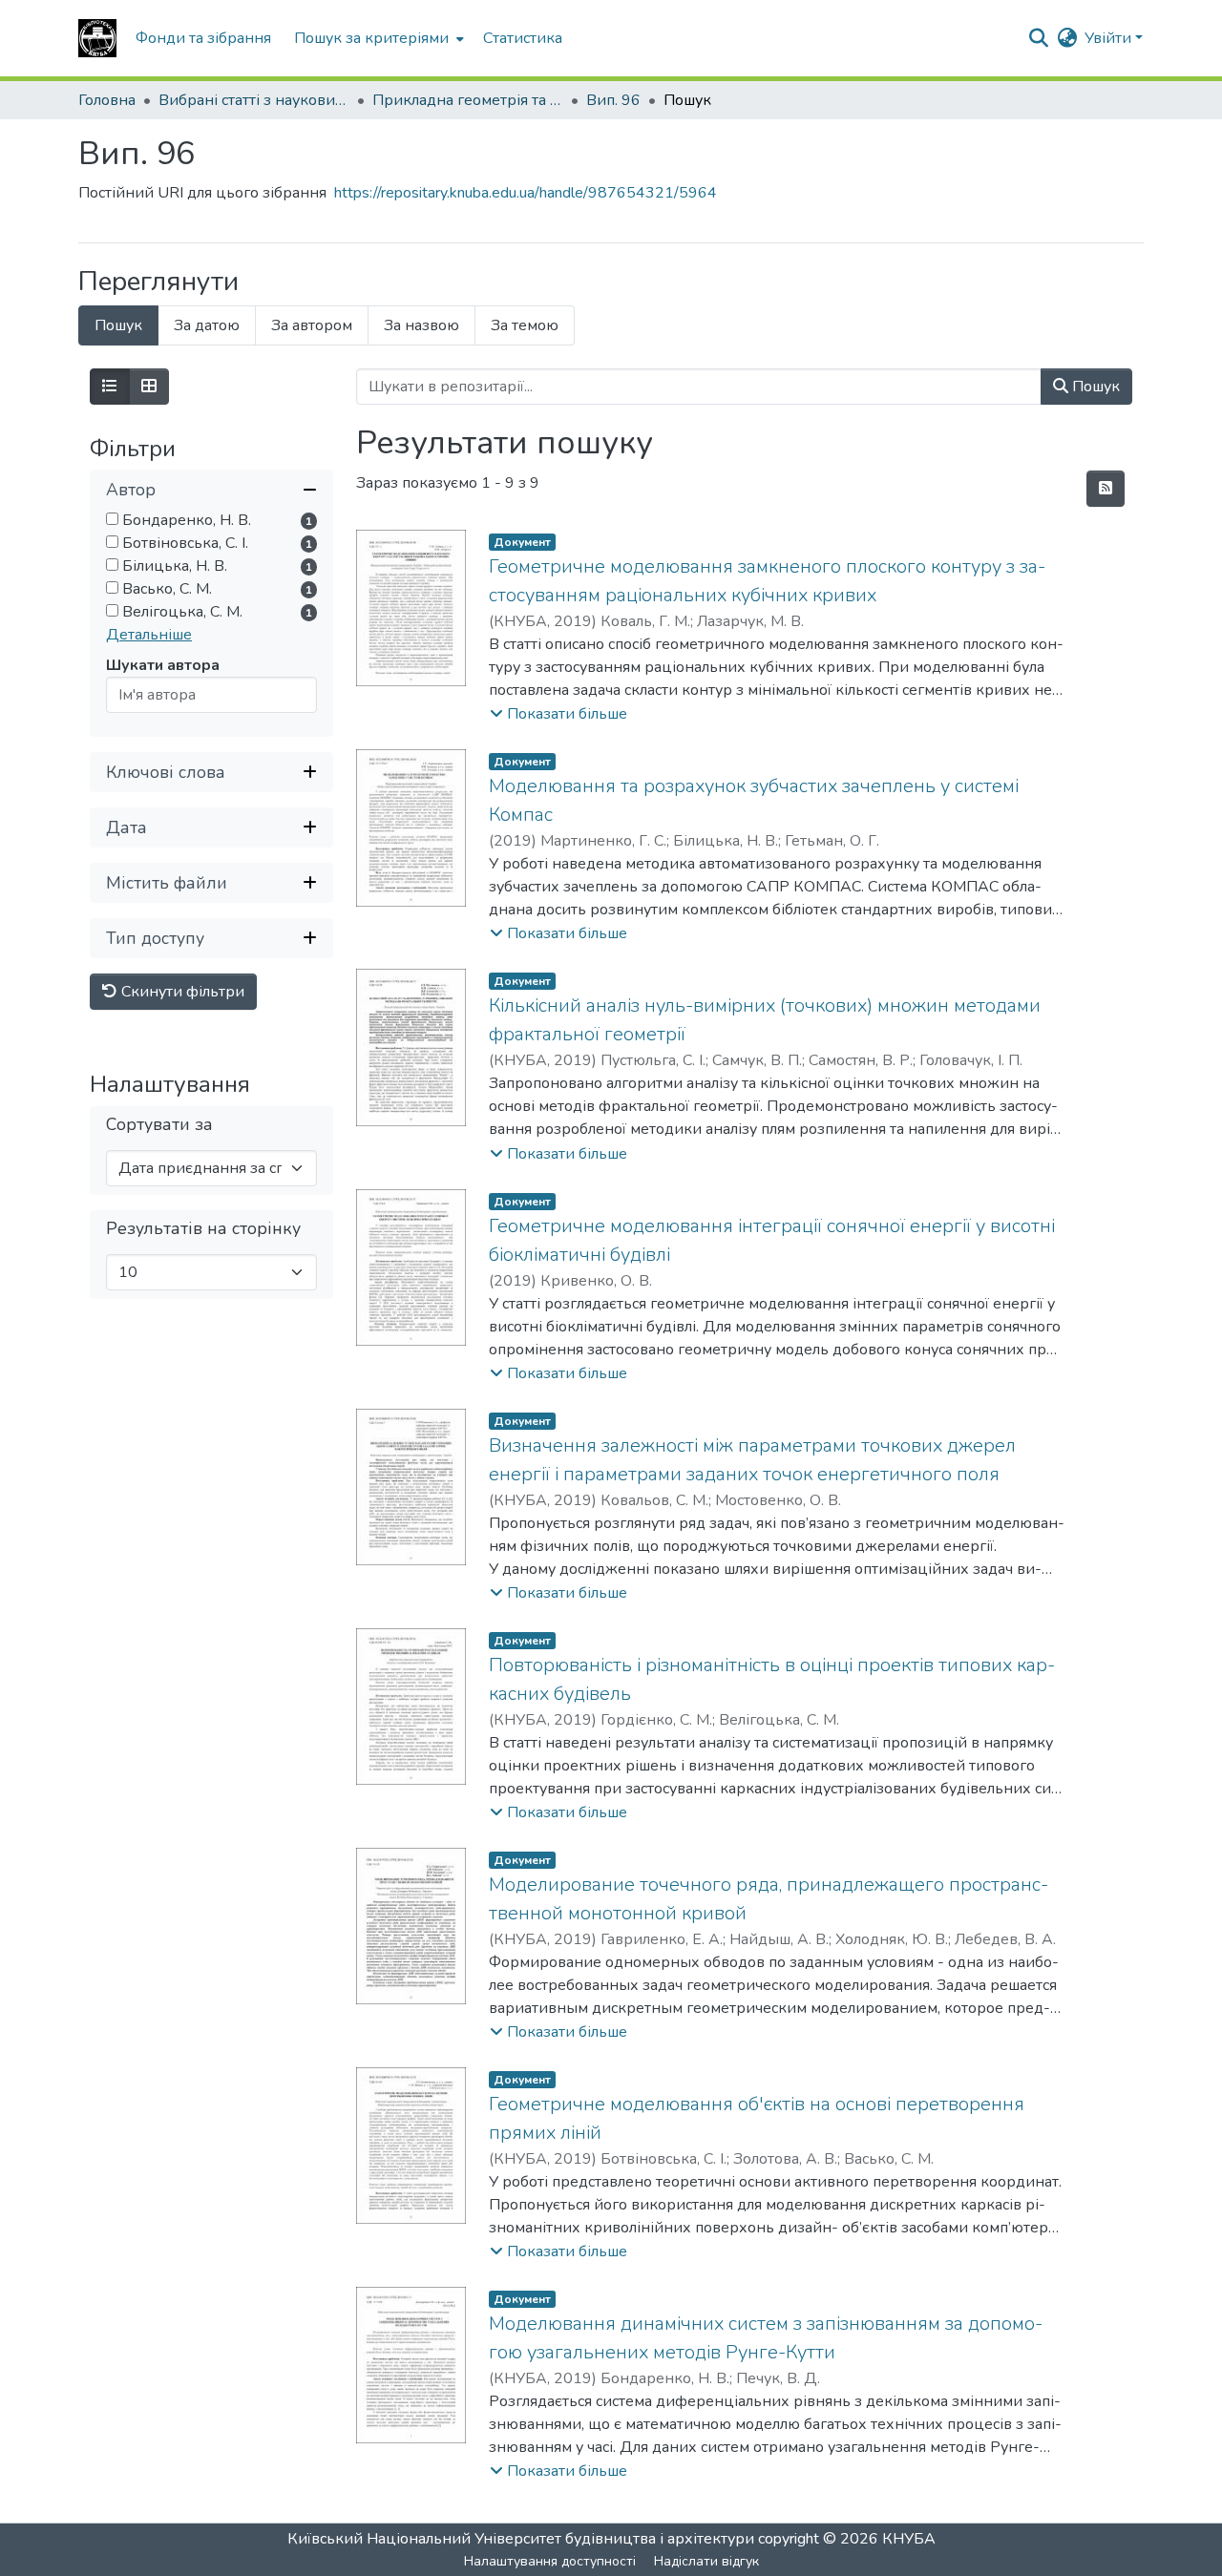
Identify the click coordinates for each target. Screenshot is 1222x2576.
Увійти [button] (1110, 38)
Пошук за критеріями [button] (371, 38)
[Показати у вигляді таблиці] (149, 387)
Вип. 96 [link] (613, 100)
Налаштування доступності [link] (550, 2561)
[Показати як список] (110, 387)
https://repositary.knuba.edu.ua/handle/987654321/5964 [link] (526, 193)
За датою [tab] (207, 325)
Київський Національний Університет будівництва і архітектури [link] (521, 2539)
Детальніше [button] (149, 636)
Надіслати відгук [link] (706, 2561)
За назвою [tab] (421, 325)
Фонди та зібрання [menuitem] (203, 38)
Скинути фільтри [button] (181, 993)
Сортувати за (159, 1126)
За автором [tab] (312, 325)
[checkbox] (112, 520)
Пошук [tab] (118, 325)
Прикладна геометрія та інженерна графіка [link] (468, 100)
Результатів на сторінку (203, 1230)
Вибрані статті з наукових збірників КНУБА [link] (254, 100)
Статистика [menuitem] (523, 38)
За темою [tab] (525, 325)
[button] (97, 38)
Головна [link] (107, 100)
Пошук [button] (1094, 387)
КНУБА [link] (909, 2539)
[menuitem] (377, 38)
